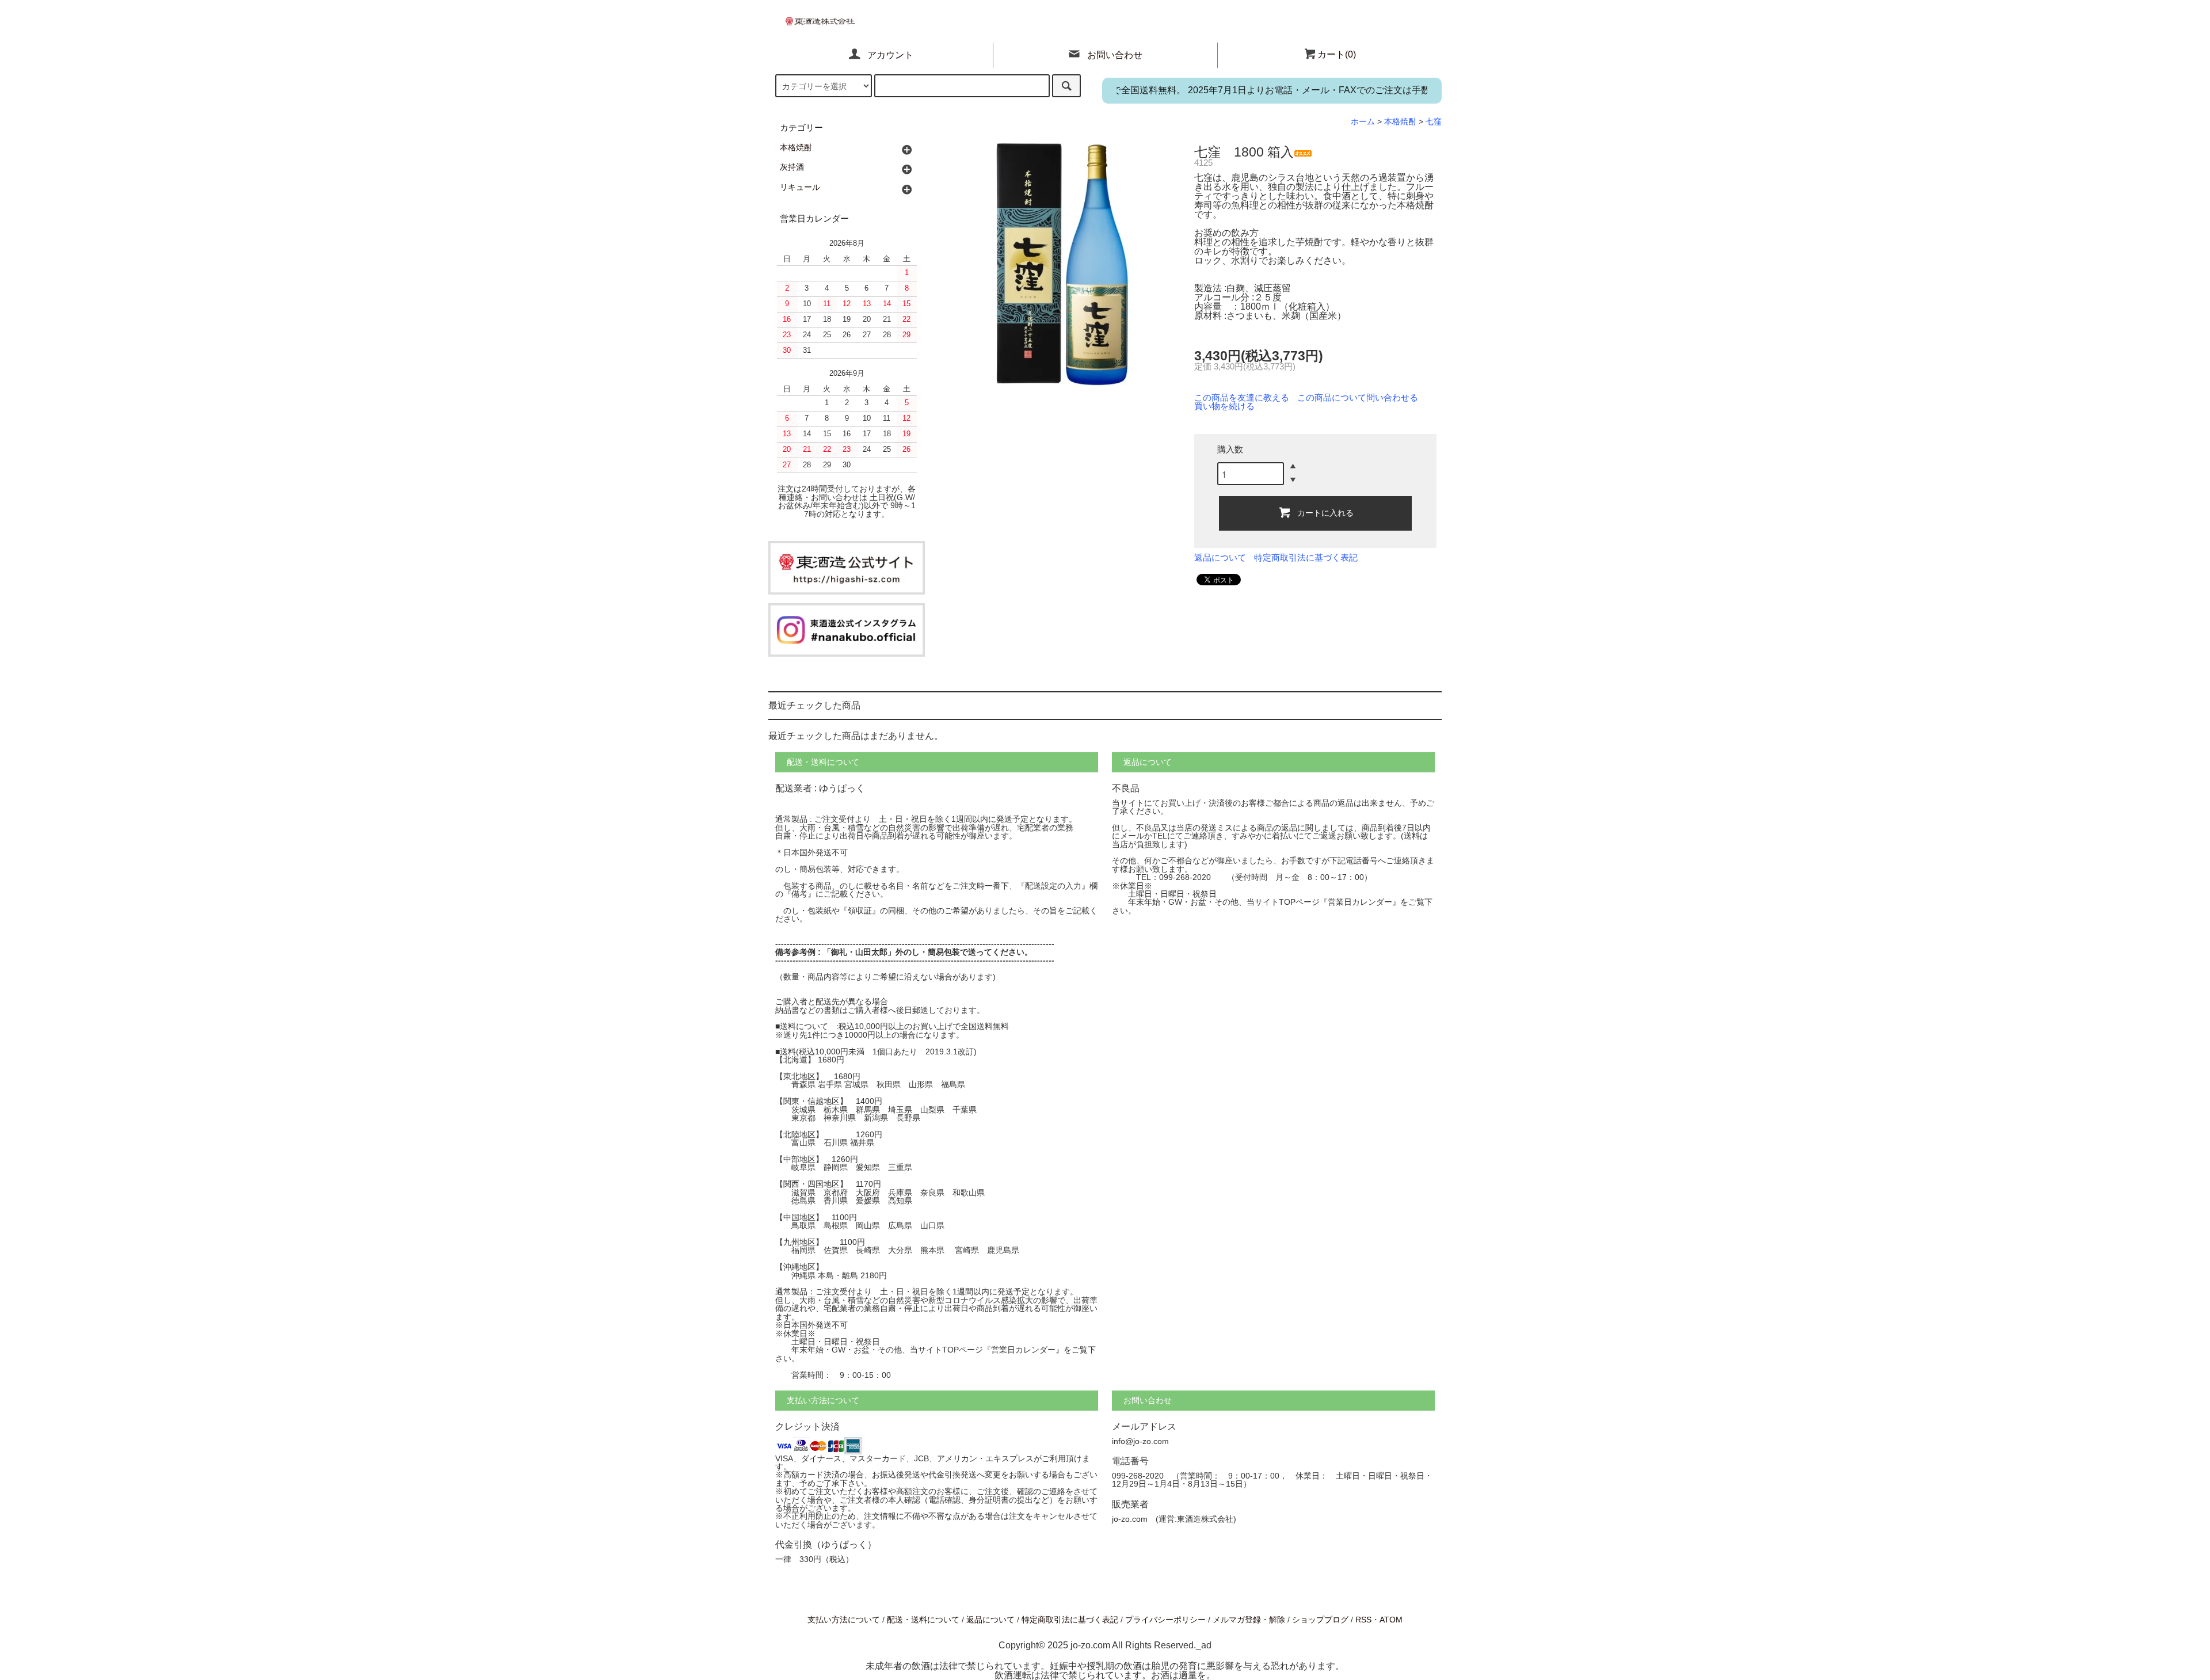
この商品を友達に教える (1242, 398)
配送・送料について (923, 1620)
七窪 (1434, 121)
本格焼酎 (1400, 121)
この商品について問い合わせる (1358, 398)
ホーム (1363, 121)
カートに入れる (1325, 512)
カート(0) (1337, 54)
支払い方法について (844, 1620)
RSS (1363, 1620)
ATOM (1391, 1620)
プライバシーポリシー (1165, 1620)
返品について (1220, 558)
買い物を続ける (1224, 406)
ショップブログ (1320, 1620)
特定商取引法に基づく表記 (1306, 558)
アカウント (890, 55)
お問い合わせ (1115, 55)
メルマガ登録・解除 (1249, 1620)
